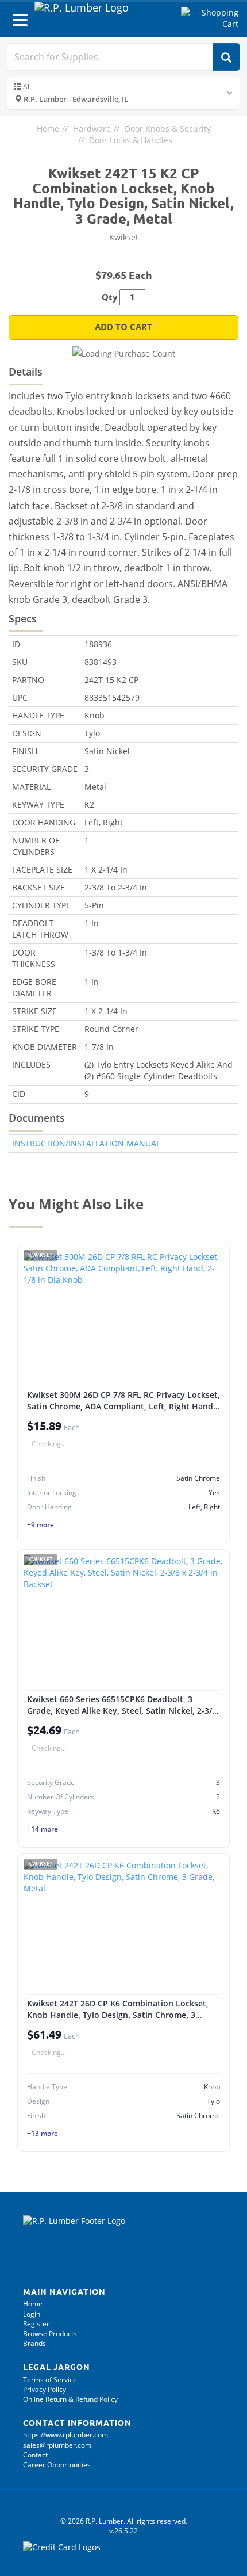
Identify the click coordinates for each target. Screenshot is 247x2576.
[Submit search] (226, 57)
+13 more (43, 2133)
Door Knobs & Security (168, 129)
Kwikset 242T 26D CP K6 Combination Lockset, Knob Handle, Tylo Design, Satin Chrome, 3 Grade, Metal (118, 2015)
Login (32, 2314)
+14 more (43, 1829)
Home (48, 129)
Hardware (92, 129)
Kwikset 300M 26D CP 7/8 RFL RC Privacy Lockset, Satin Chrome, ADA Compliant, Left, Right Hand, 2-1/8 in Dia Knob (123, 1406)
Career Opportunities (57, 2465)
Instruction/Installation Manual (86, 1143)
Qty (110, 297)
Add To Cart (123, 327)
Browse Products (50, 2334)
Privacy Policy (45, 2389)
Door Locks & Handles (131, 140)
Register (36, 2324)
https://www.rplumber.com (65, 2435)
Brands (34, 2343)
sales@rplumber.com (57, 2445)
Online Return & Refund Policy (70, 2399)
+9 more (40, 1525)
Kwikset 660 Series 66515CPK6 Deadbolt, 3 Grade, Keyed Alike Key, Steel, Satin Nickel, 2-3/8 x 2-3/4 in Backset (122, 1710)
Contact (35, 2455)
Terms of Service (50, 2380)
